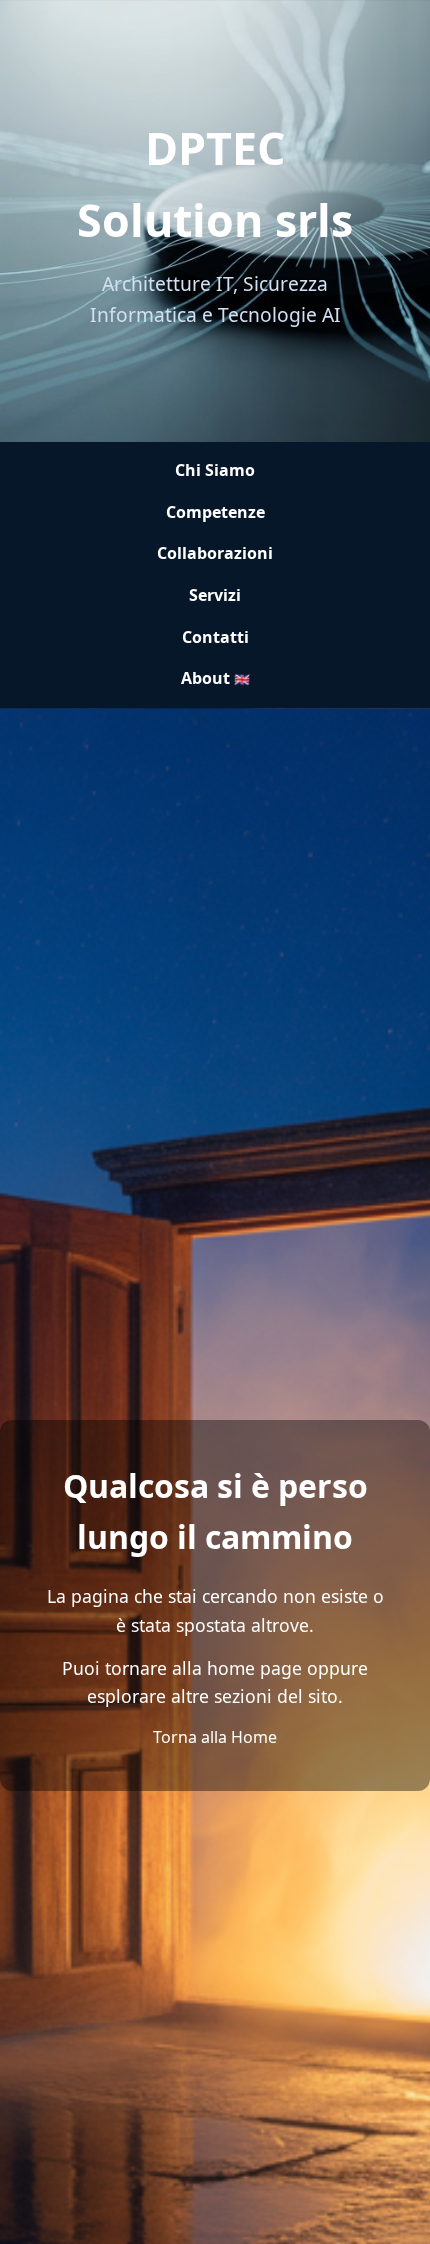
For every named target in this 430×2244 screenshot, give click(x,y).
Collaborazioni (215, 553)
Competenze (215, 512)
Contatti (215, 637)
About (215, 678)
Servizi (215, 595)
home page (254, 1668)
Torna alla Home (215, 1737)
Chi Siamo (215, 470)
